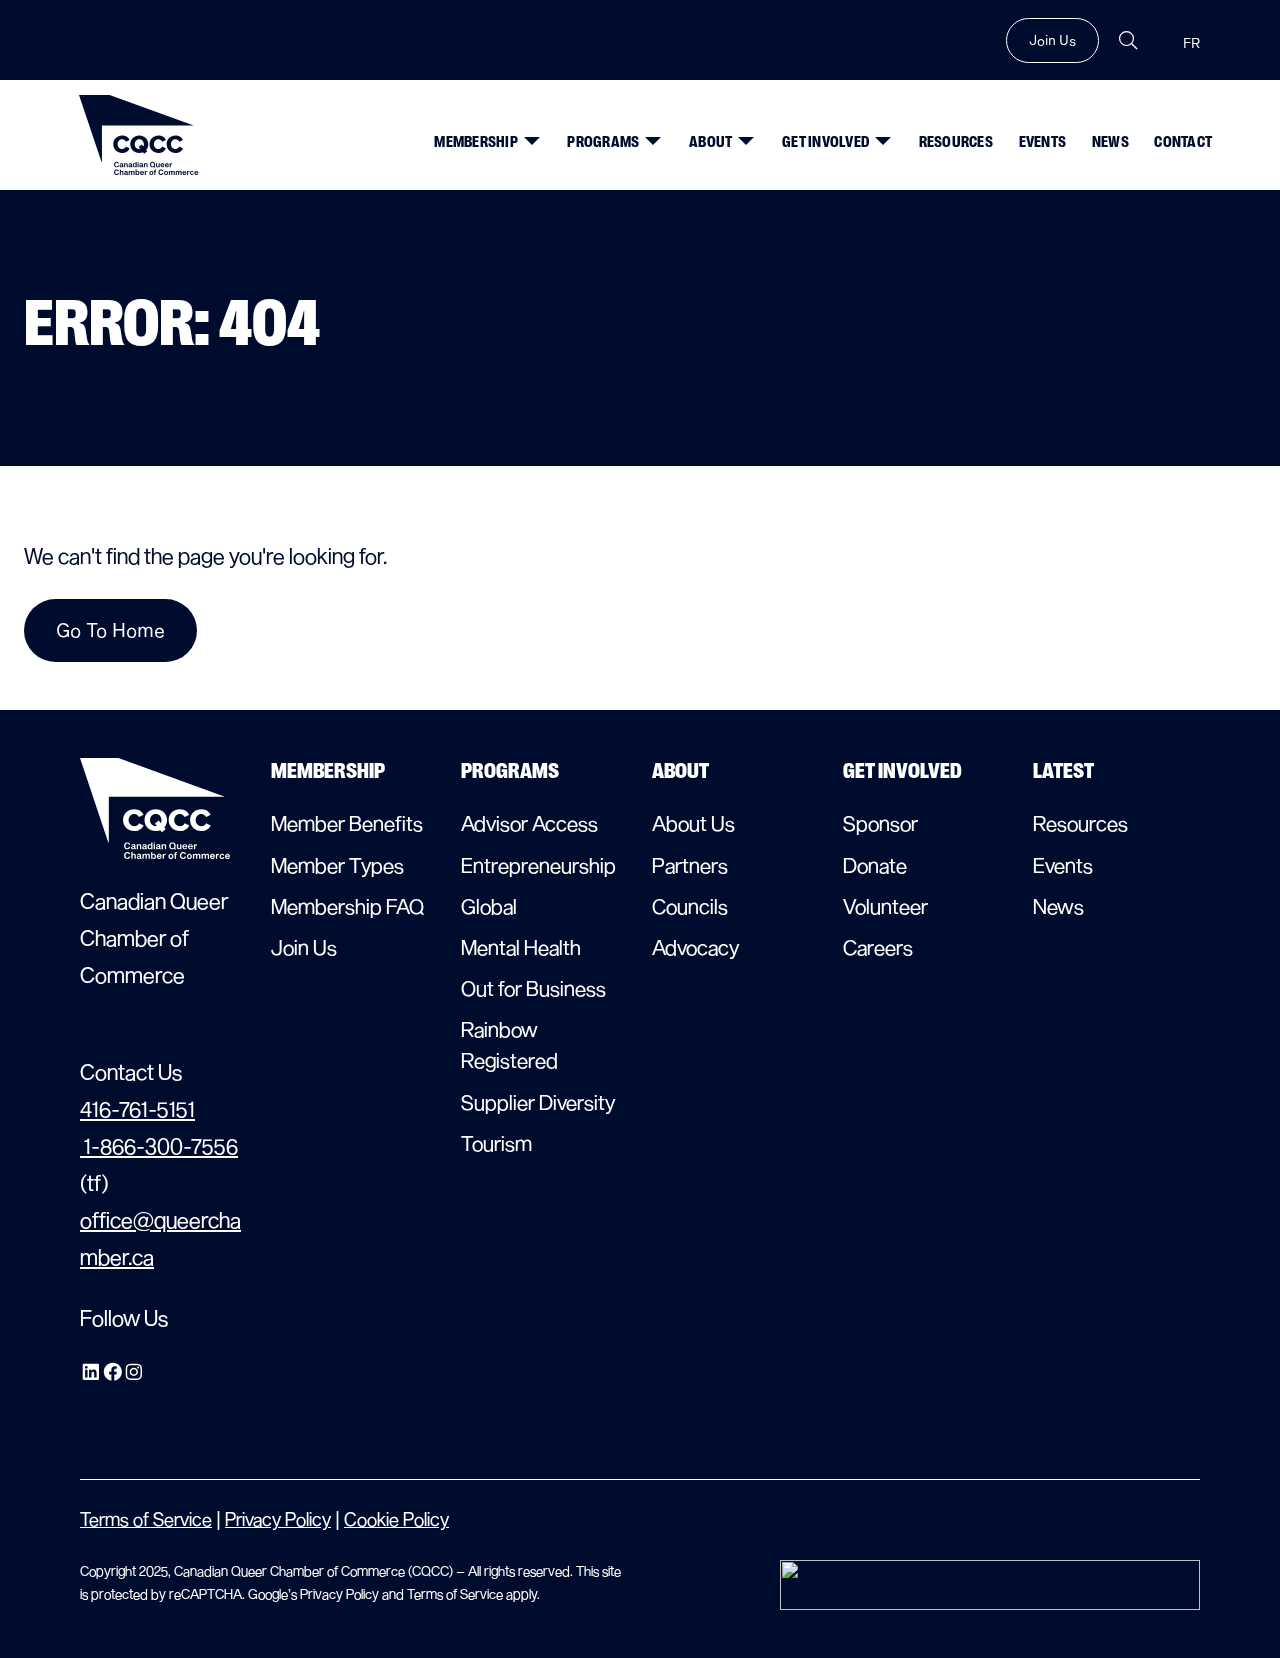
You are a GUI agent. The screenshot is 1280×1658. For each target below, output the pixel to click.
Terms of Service (146, 1519)
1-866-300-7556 (159, 1145)
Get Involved (825, 142)
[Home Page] (139, 135)
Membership (476, 142)
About (710, 142)
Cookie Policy (396, 1519)
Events (1043, 142)
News (1110, 142)
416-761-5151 (137, 1108)
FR (1191, 43)
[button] (527, 133)
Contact (1183, 142)
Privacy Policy (278, 1519)
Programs (603, 142)
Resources (956, 142)
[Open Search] (1128, 40)
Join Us (1052, 40)
